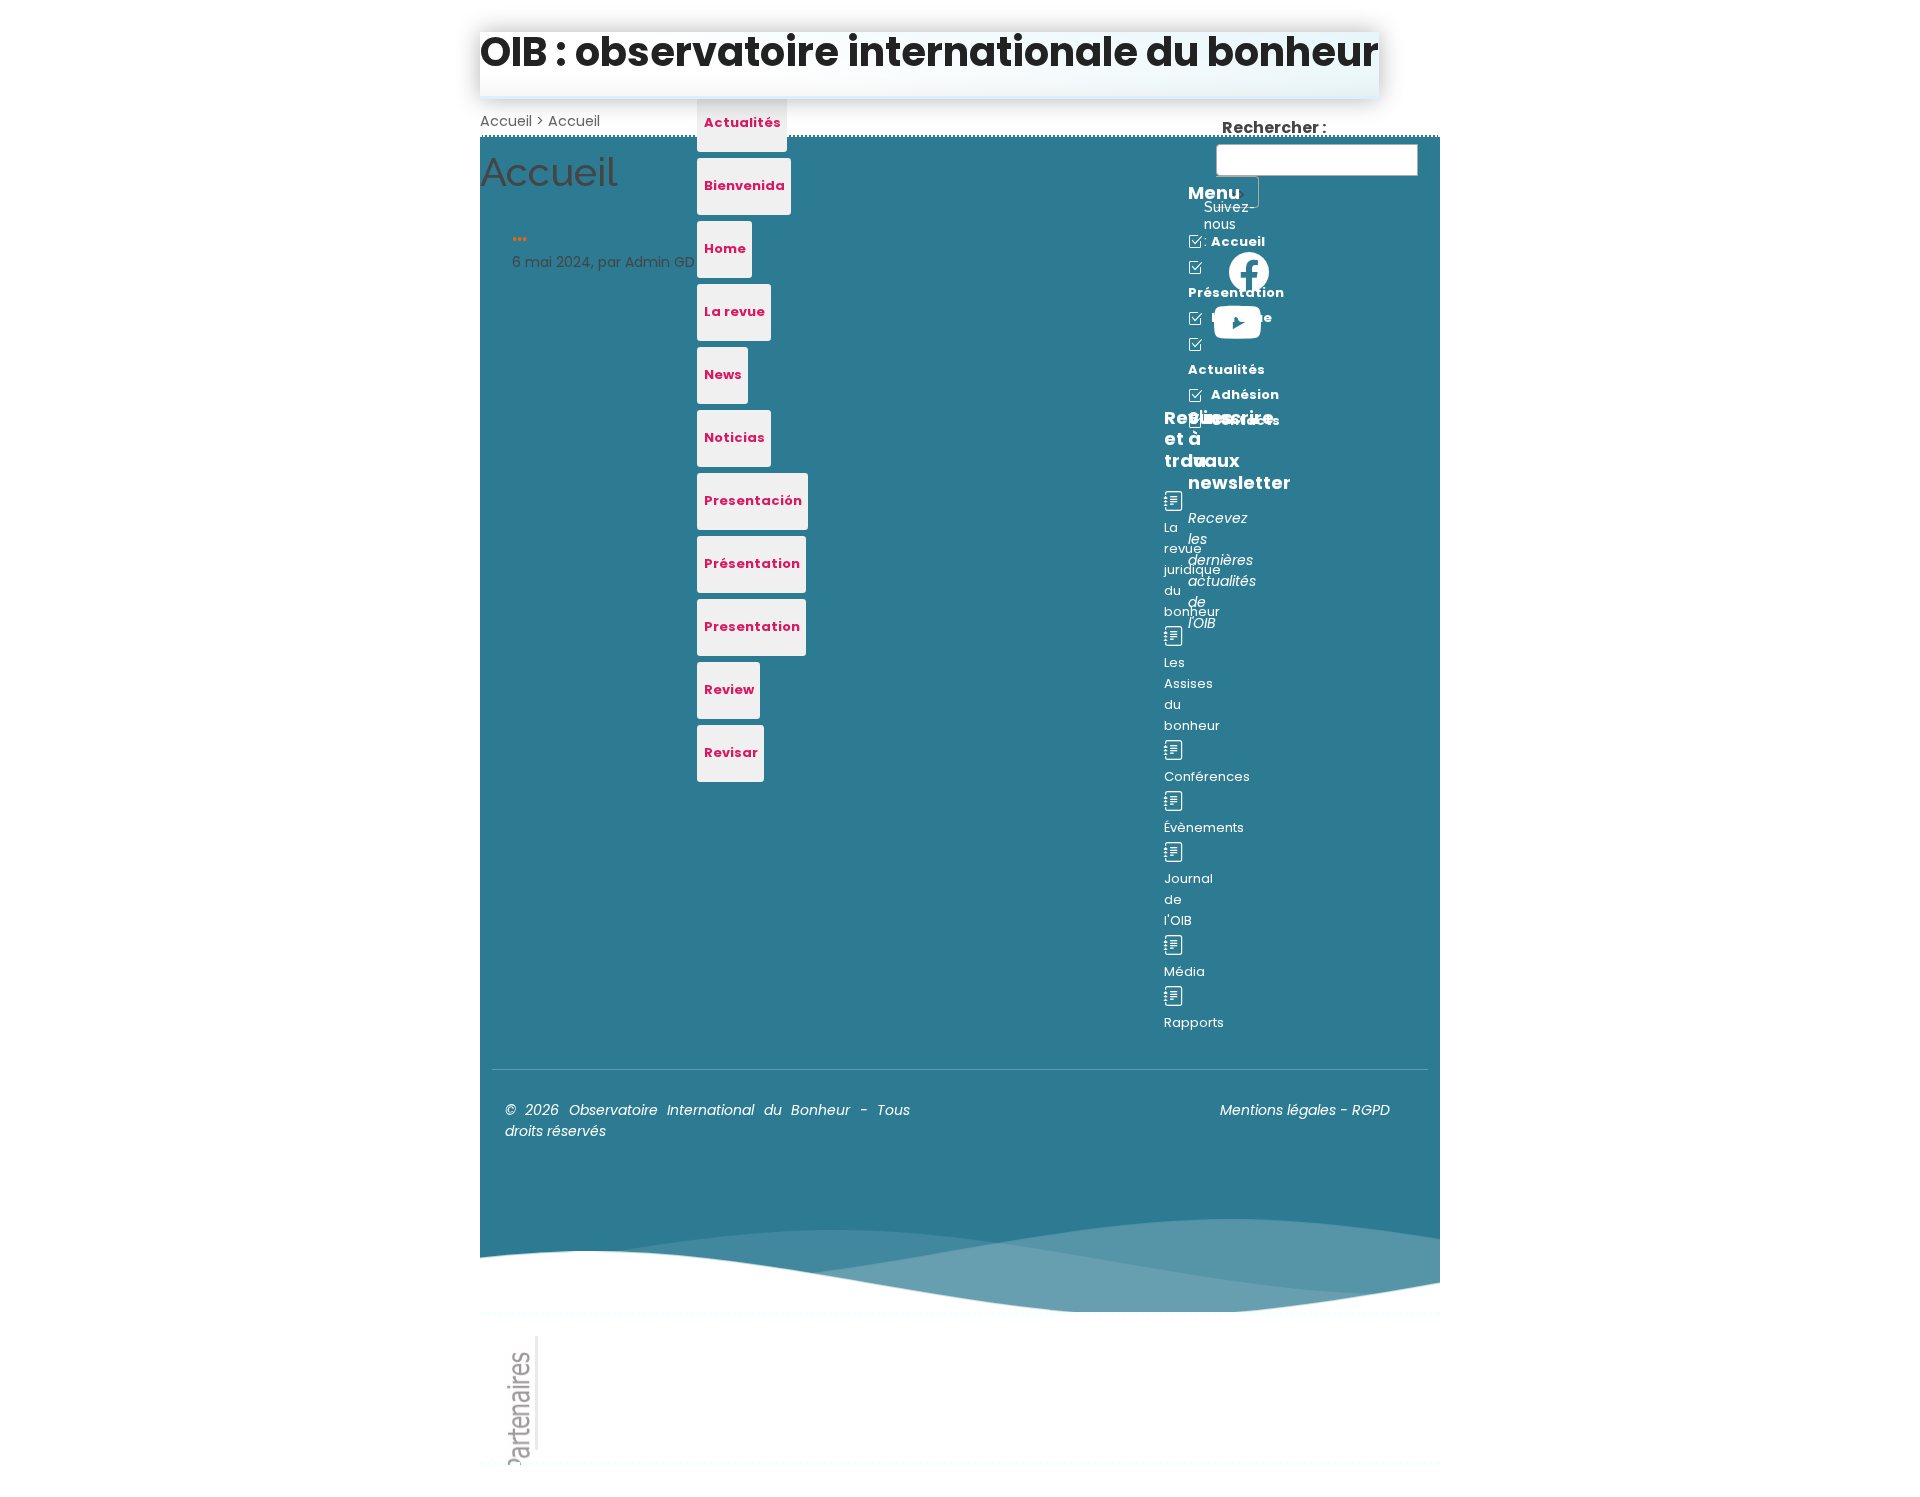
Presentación (753, 500)
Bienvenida (744, 185)
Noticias (734, 437)
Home (725, 248)
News (723, 374)
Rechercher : (1274, 127)
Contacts (1244, 420)
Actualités (742, 122)
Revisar (731, 752)
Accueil (506, 121)
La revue (734, 311)
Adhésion (1243, 394)
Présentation (752, 563)
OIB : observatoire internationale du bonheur (929, 52)
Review (729, 689)
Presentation (752, 626)
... (519, 234)
